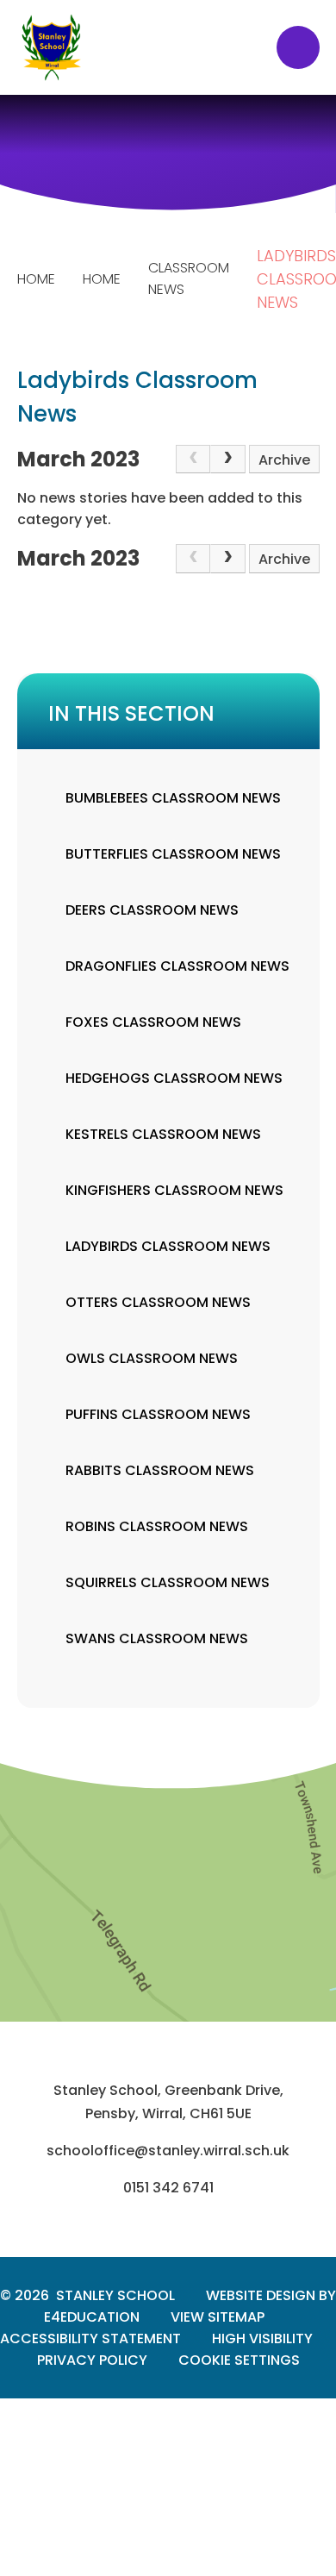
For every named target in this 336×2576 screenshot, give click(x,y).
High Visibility (262, 2338)
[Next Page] (227, 460)
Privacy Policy (92, 2360)
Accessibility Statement (90, 2338)
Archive (284, 460)
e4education (92, 2317)
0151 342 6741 (168, 2188)
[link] (193, 460)
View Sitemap (218, 2317)
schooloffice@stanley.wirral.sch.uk (168, 2151)
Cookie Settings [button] (239, 2360)
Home (36, 279)
